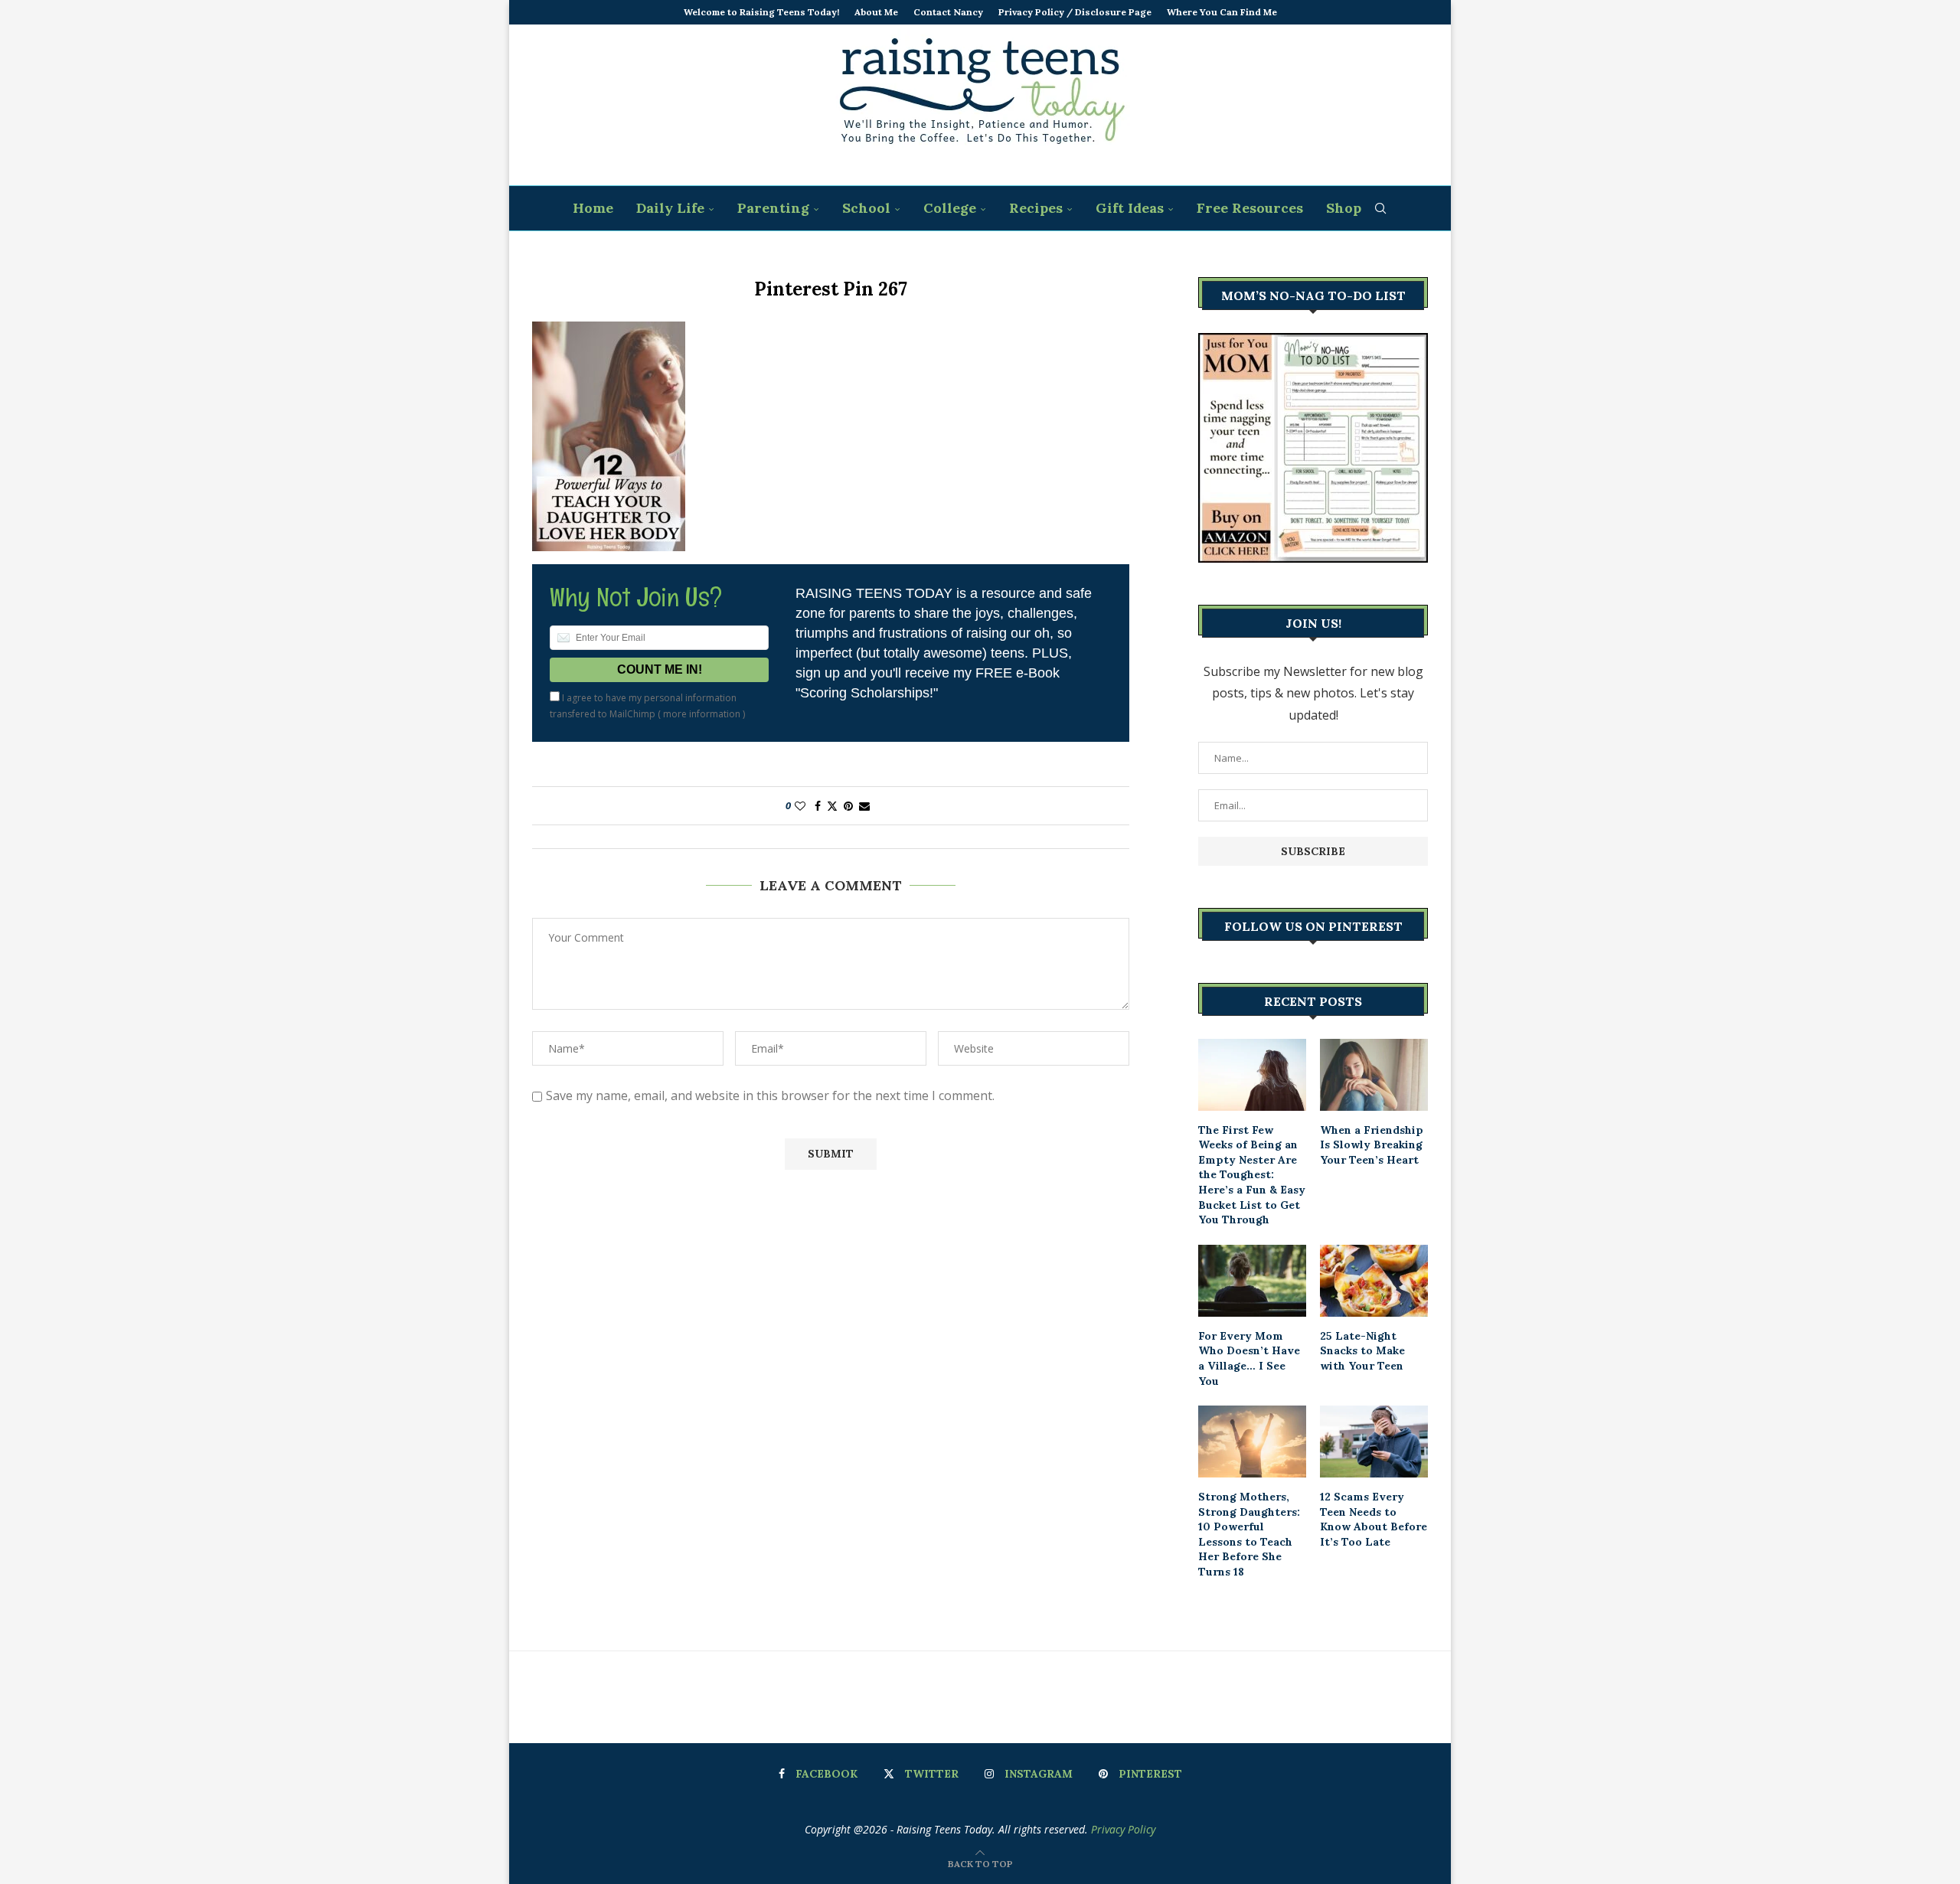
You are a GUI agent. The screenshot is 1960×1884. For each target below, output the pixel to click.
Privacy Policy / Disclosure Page (1075, 12)
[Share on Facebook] (818, 806)
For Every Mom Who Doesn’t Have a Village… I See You (1249, 1358)
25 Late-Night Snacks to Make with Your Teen (1362, 1351)
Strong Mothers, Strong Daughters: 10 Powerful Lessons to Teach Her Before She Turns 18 (1249, 1534)
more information (702, 714)
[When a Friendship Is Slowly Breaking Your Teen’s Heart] (1374, 1075)
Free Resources (1250, 208)
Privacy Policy (1123, 1829)
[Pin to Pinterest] (848, 806)
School (866, 208)
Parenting (773, 208)
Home (593, 208)
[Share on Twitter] (832, 806)
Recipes (1036, 208)
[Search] (1380, 208)
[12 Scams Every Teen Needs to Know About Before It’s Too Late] (1374, 1442)
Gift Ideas (1130, 208)
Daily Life (670, 208)
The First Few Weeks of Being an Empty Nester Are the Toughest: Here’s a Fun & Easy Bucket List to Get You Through (1252, 1175)
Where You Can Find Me (1222, 12)
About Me (876, 12)
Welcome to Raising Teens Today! (761, 12)
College (950, 208)
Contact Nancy (948, 12)
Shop (1344, 208)
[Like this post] (800, 806)
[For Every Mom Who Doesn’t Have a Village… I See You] (1252, 1281)
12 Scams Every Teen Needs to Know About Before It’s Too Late (1374, 1519)
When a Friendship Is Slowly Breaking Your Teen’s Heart (1372, 1145)
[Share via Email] (864, 806)
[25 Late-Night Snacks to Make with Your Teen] (1374, 1281)
